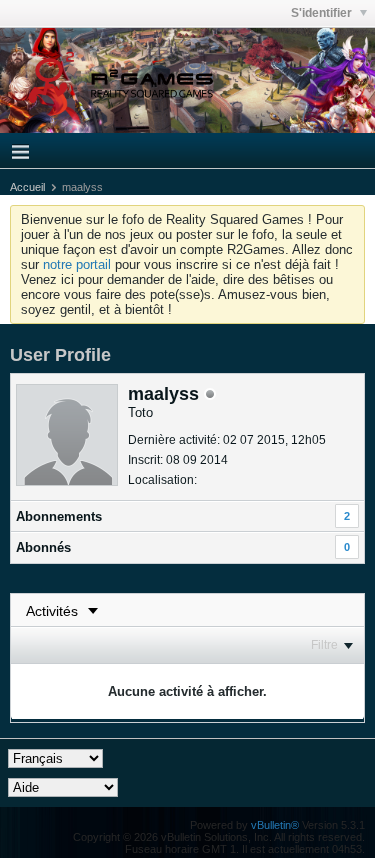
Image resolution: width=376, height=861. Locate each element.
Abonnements (59, 516)
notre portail (77, 264)
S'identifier (323, 13)
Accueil (27, 187)
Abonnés (43, 547)
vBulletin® (275, 825)
